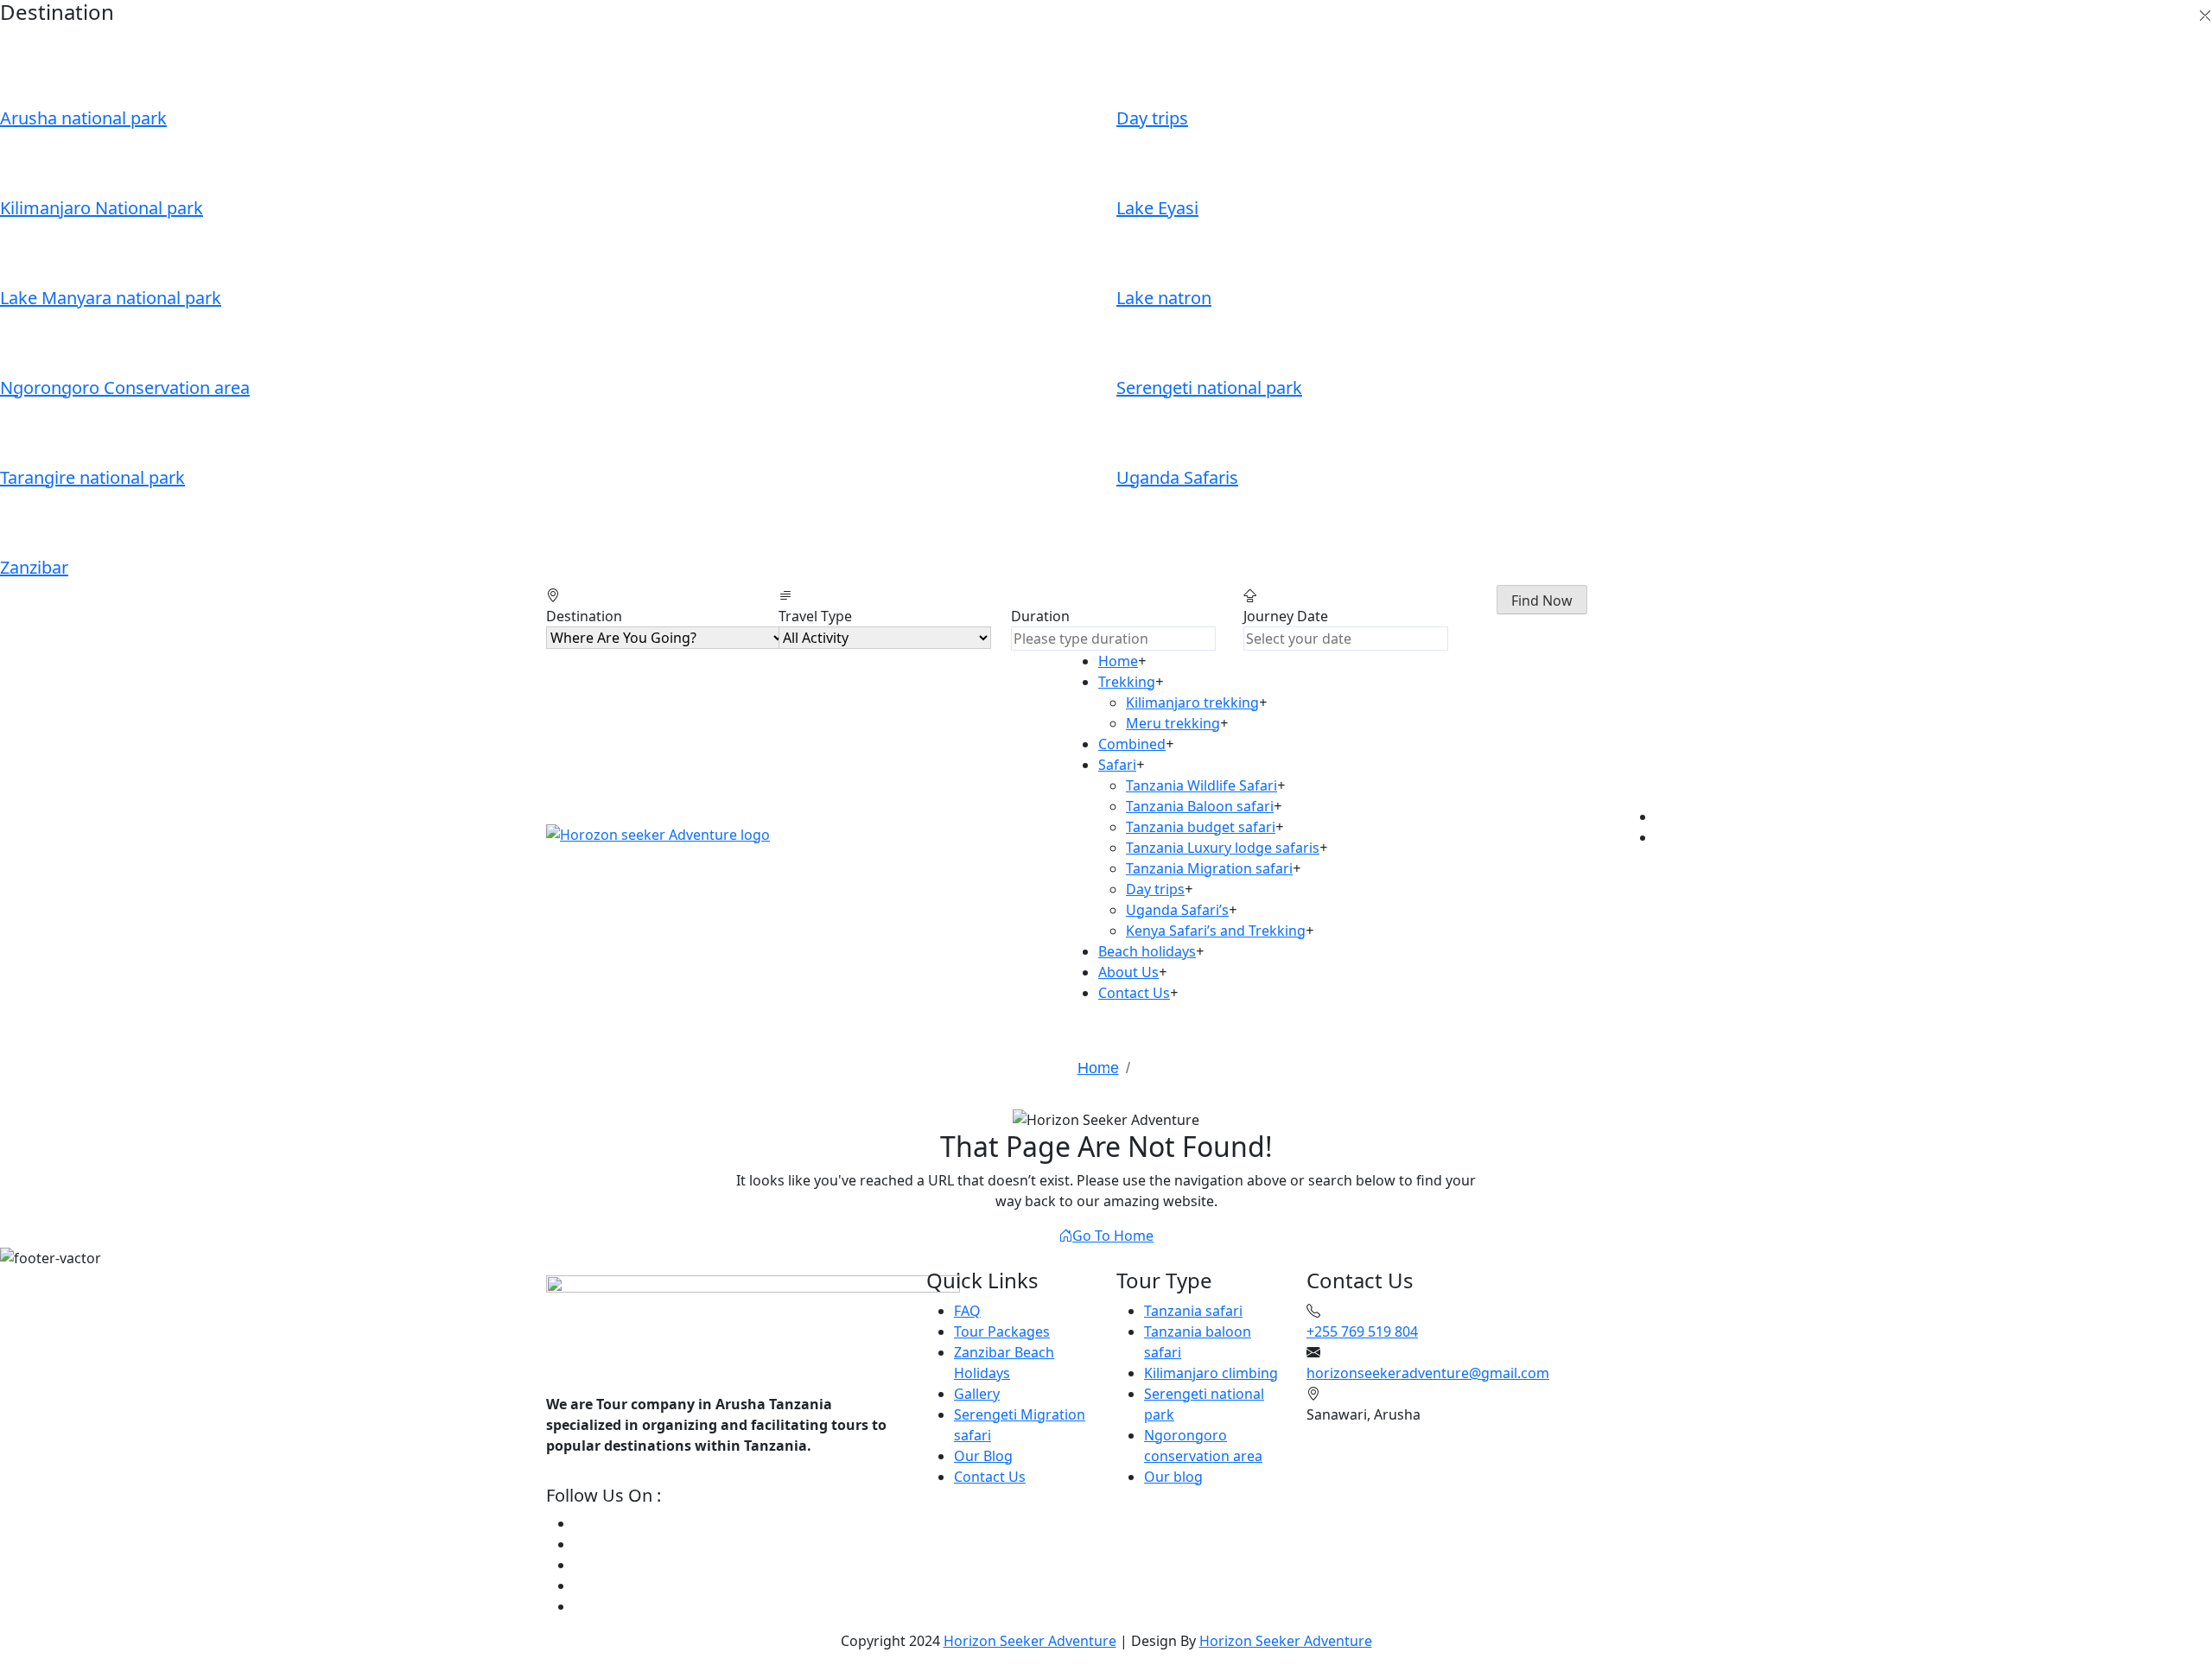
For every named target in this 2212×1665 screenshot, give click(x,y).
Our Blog (983, 1456)
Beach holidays (1147, 951)
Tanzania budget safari (1201, 827)
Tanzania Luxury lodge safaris (1223, 848)
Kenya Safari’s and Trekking (1216, 931)
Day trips (1155, 889)
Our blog (1173, 1477)
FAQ (967, 1311)
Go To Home (1113, 1236)
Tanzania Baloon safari (1200, 806)
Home (1118, 661)
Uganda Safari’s (1177, 910)
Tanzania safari (1193, 1311)
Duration (1040, 616)
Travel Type (815, 616)
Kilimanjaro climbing (1211, 1373)
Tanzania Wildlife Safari (1201, 785)
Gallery (977, 1394)
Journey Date (1286, 616)
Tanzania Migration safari (1209, 868)
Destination (584, 616)
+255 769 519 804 (1362, 1331)
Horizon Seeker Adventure (1030, 1641)
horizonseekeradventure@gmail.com (1428, 1373)
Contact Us (1134, 993)
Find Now (1542, 601)
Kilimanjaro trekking (1192, 702)
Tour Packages (1002, 1331)
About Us (1128, 972)
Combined (1132, 744)
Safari (1117, 765)
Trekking (1127, 682)
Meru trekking (1173, 723)
